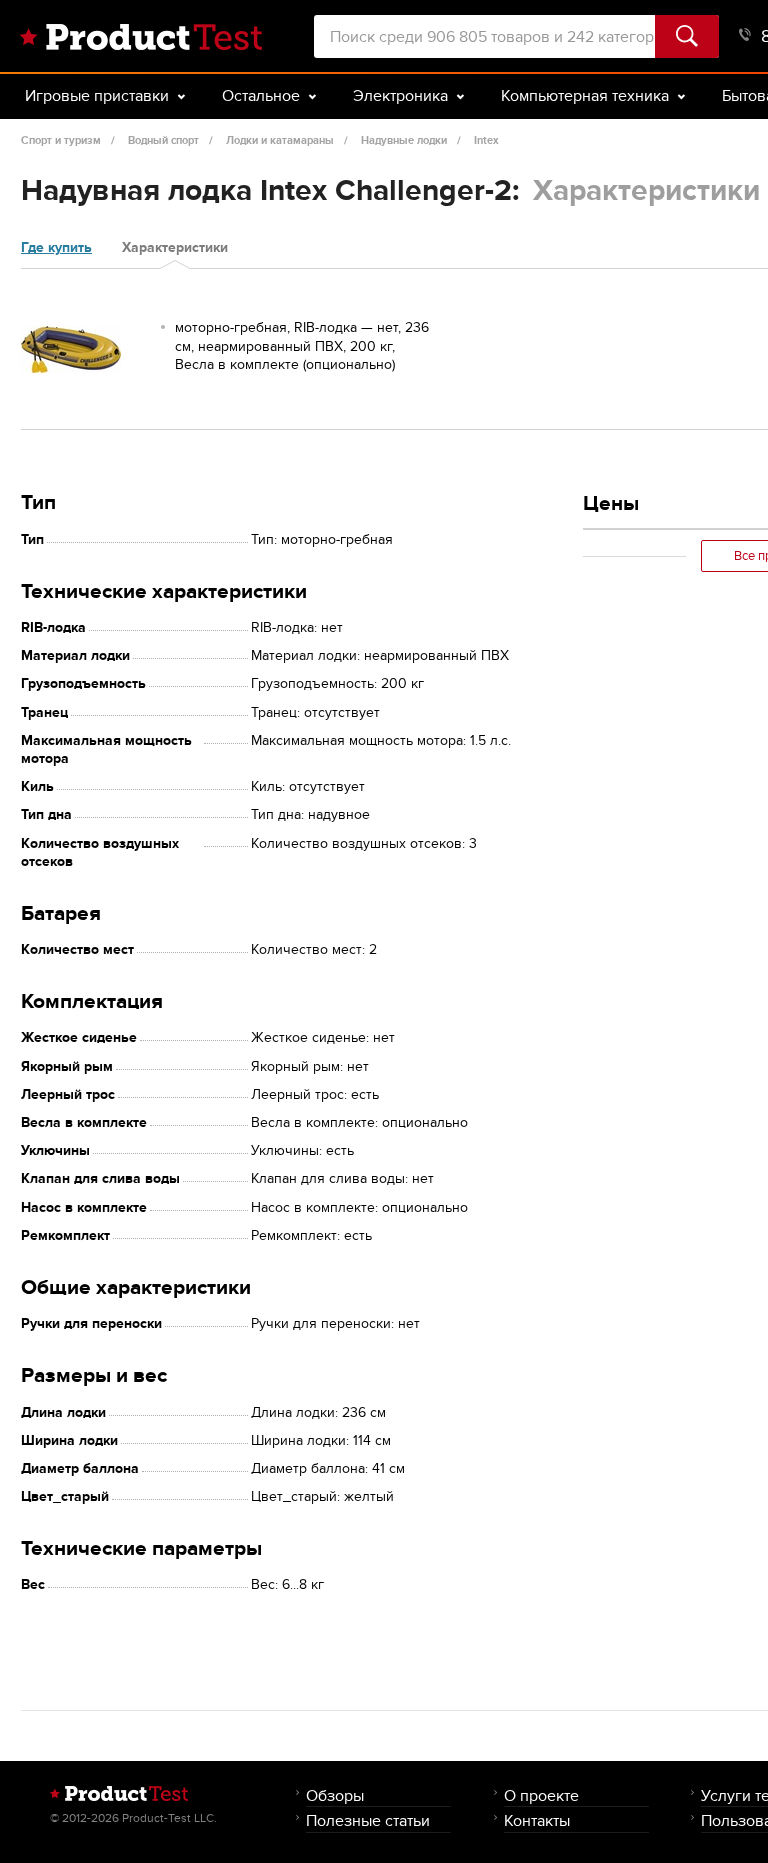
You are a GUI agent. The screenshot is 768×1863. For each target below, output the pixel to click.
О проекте (541, 1795)
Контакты (537, 1820)
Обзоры (335, 1795)
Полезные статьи (368, 1820)
